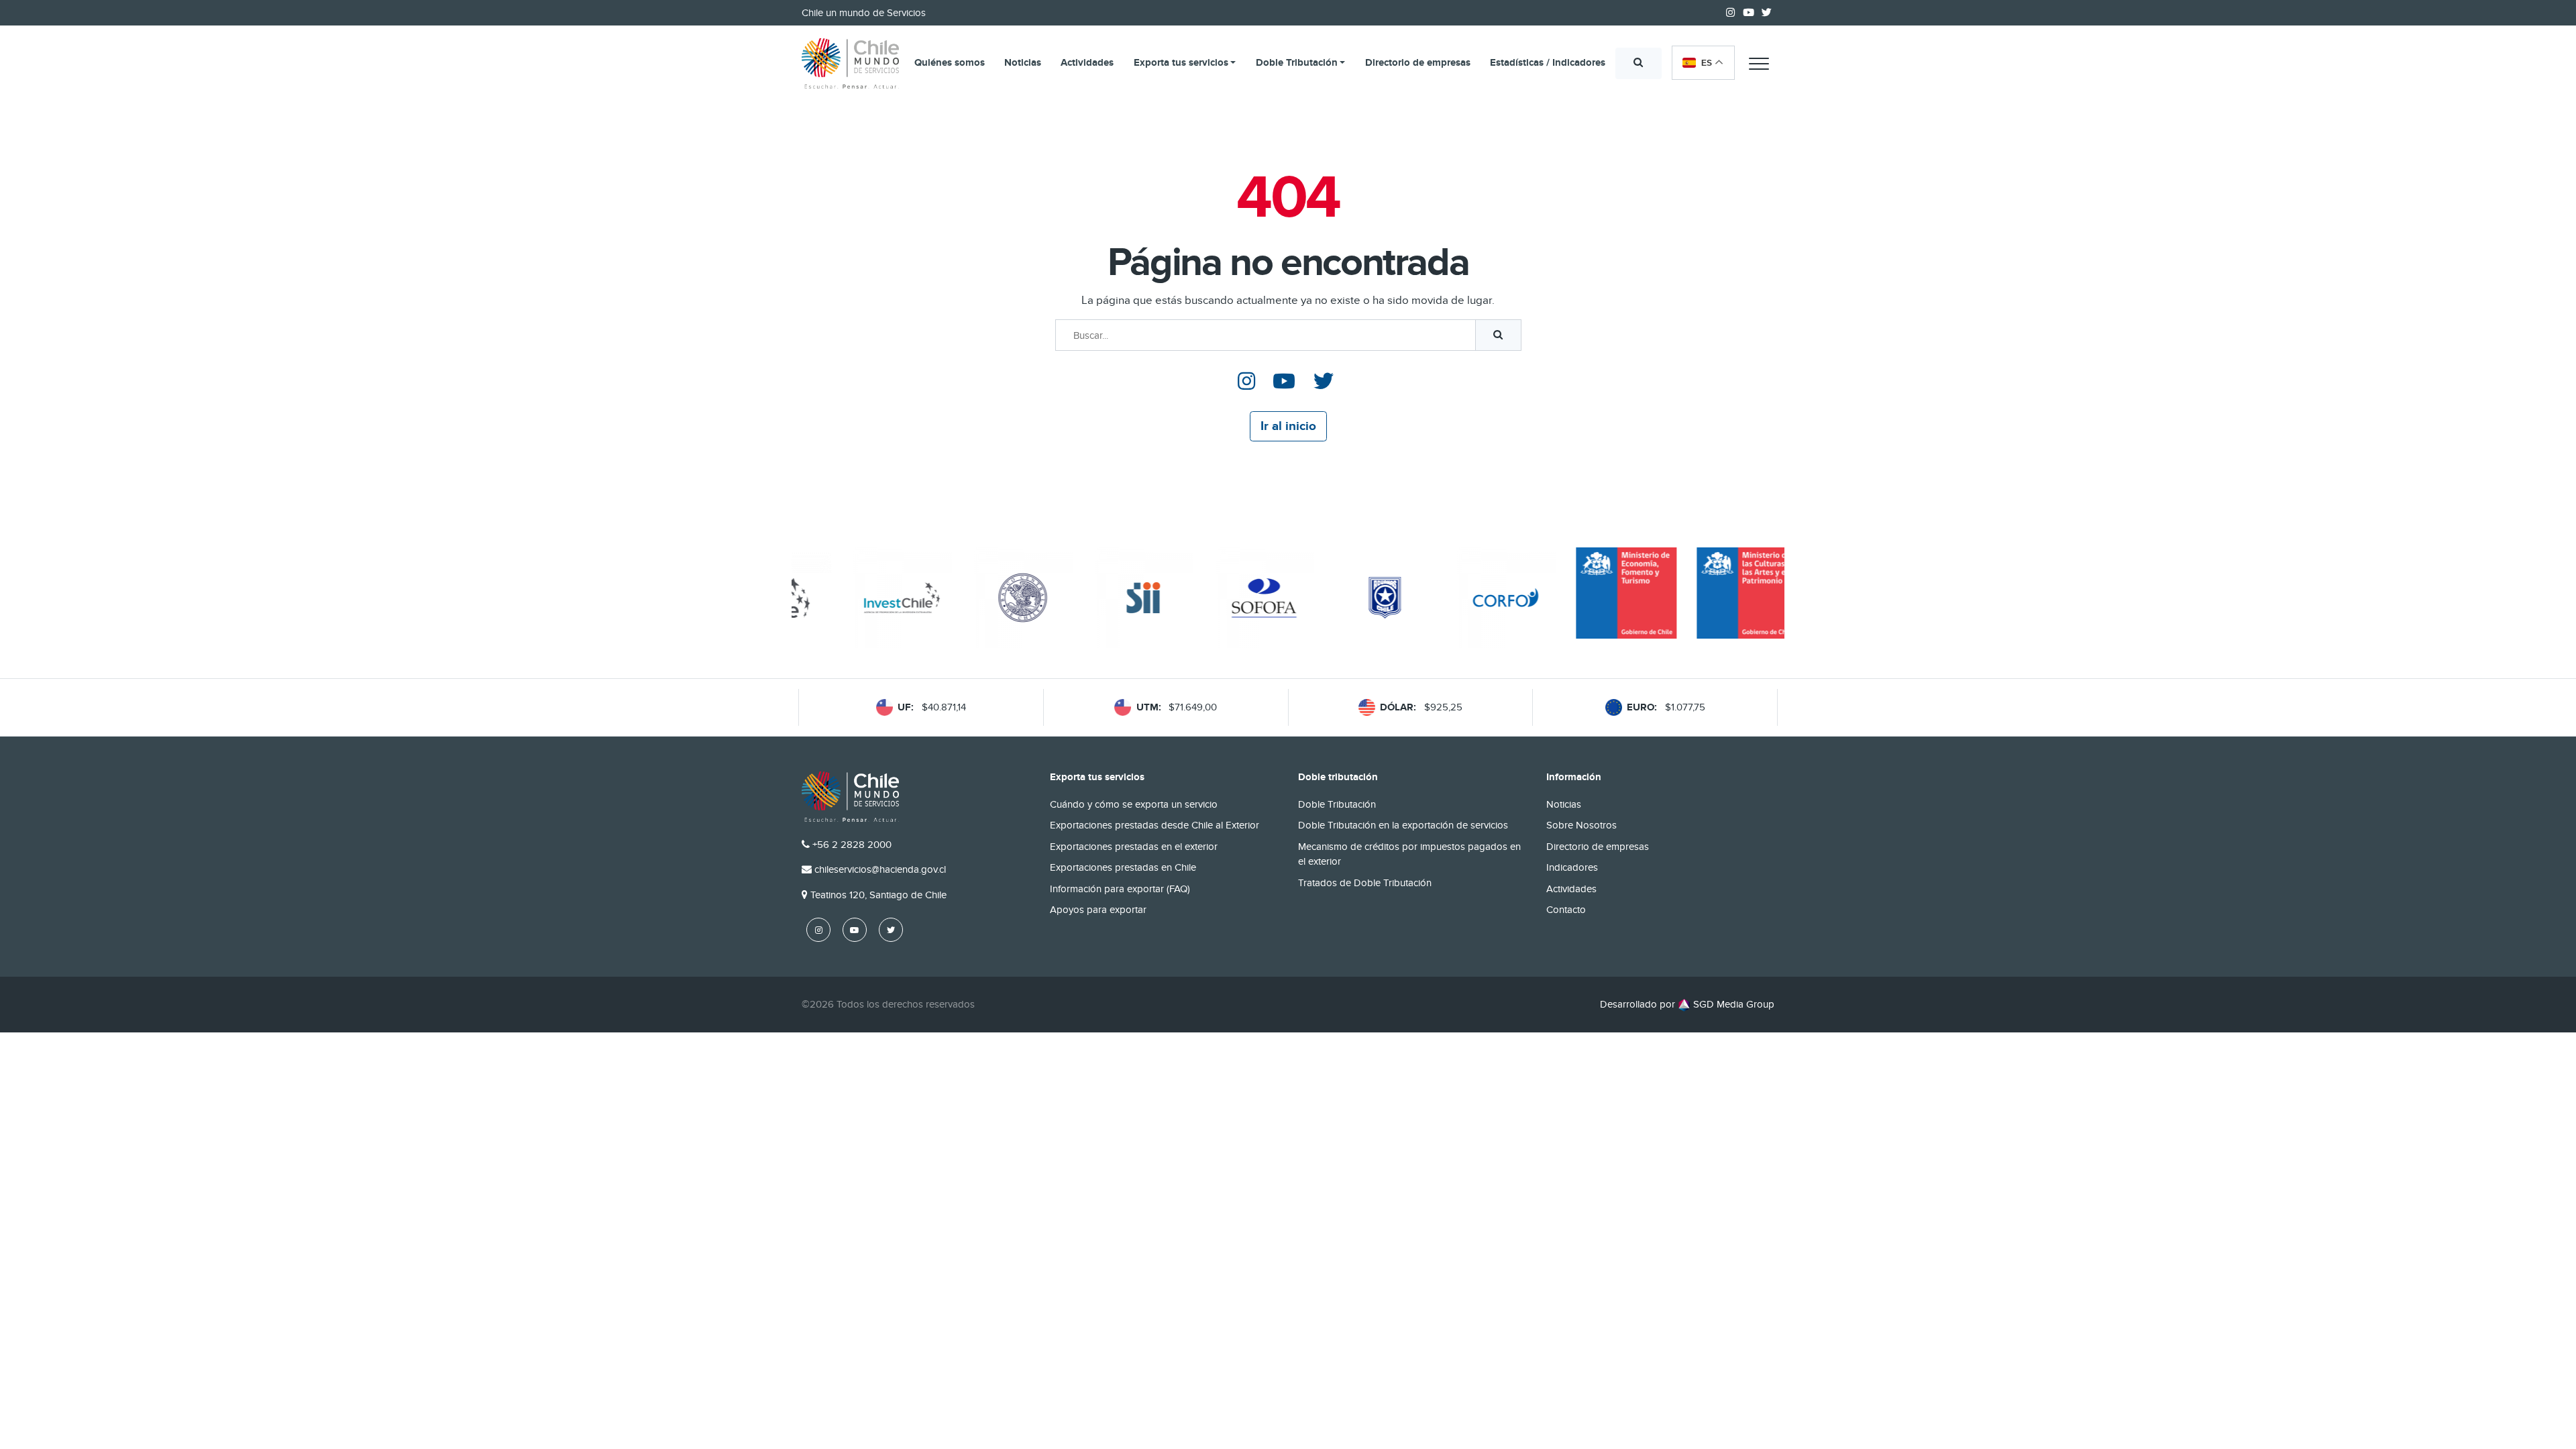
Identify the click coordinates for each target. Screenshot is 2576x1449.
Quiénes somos (950, 63)
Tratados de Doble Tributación (1365, 883)
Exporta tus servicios (1181, 63)
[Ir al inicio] (850, 64)
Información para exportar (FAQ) (1120, 889)
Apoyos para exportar (1098, 910)
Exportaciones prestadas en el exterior (1134, 847)
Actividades (1087, 63)
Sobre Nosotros (1581, 825)
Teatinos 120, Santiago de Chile (878, 895)
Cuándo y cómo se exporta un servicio (1134, 804)
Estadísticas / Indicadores (1548, 63)
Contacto (1566, 910)
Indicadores (1572, 867)
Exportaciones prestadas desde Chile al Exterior (1155, 825)
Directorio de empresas (1418, 63)
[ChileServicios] (850, 797)
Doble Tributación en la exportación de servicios (1403, 825)
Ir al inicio (1288, 426)
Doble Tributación (1297, 63)
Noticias (1023, 63)
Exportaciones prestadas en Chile (1123, 867)
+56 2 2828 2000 (852, 845)
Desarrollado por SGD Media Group (1687, 1004)
